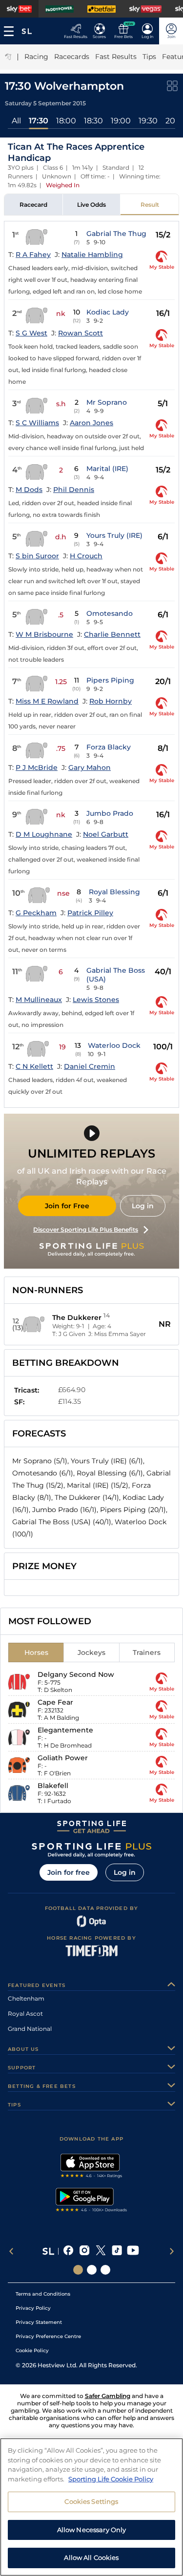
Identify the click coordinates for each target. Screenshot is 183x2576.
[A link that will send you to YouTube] (133, 2251)
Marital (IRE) (107, 469)
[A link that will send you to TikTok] (117, 2251)
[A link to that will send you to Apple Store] (91, 2167)
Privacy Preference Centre (48, 2336)
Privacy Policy (33, 2308)
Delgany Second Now (76, 1674)
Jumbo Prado (110, 813)
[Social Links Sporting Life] (78, 2270)
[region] (91, 2507)
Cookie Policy (32, 2350)
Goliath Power (63, 1758)
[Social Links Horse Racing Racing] (92, 2270)
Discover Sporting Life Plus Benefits (86, 1229)
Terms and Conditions (43, 2294)
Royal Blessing (114, 892)
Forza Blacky (109, 747)
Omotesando (110, 613)
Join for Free (67, 1206)
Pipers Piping (110, 680)
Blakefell (53, 1786)
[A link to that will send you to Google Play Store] (91, 2201)
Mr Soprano (107, 402)
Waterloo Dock (114, 1045)
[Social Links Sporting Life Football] (105, 2270)
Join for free (69, 1872)
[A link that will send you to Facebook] (69, 2251)
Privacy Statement (39, 2322)
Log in (143, 1206)
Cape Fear (55, 1702)
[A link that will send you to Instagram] (85, 2251)
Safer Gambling (108, 2396)
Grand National (30, 2029)
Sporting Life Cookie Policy (111, 2479)
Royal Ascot (25, 2014)
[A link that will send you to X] (101, 2251)
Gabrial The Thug (116, 234)
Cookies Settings (91, 2501)
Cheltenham (26, 1998)
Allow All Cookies (91, 2557)
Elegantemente (65, 1730)
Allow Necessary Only (92, 2530)
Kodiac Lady (108, 312)
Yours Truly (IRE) (114, 535)
